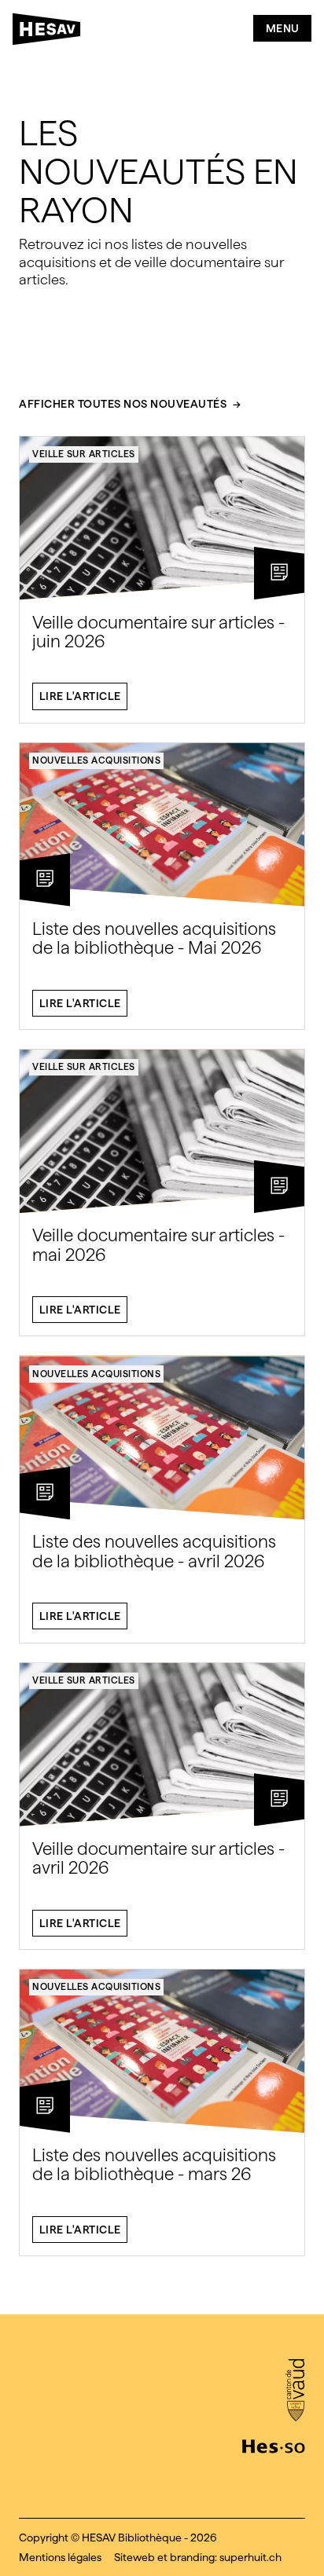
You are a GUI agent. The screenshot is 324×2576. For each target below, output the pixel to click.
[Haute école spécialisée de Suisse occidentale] (274, 2445)
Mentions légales (60, 2557)
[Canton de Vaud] (295, 2391)
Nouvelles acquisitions (96, 760)
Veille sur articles (84, 454)
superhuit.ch (250, 2557)
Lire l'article (80, 696)
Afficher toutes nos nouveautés (123, 404)
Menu (283, 28)
